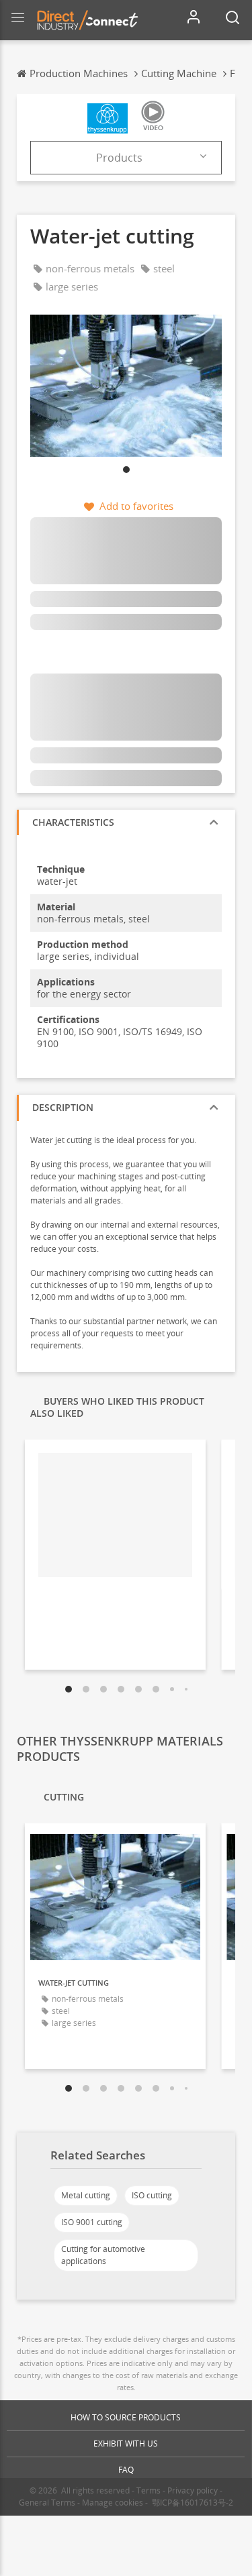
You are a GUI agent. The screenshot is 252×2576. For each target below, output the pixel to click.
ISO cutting (152, 2195)
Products (119, 158)
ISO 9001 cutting (92, 2222)
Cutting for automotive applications (103, 2255)
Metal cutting (86, 2195)
